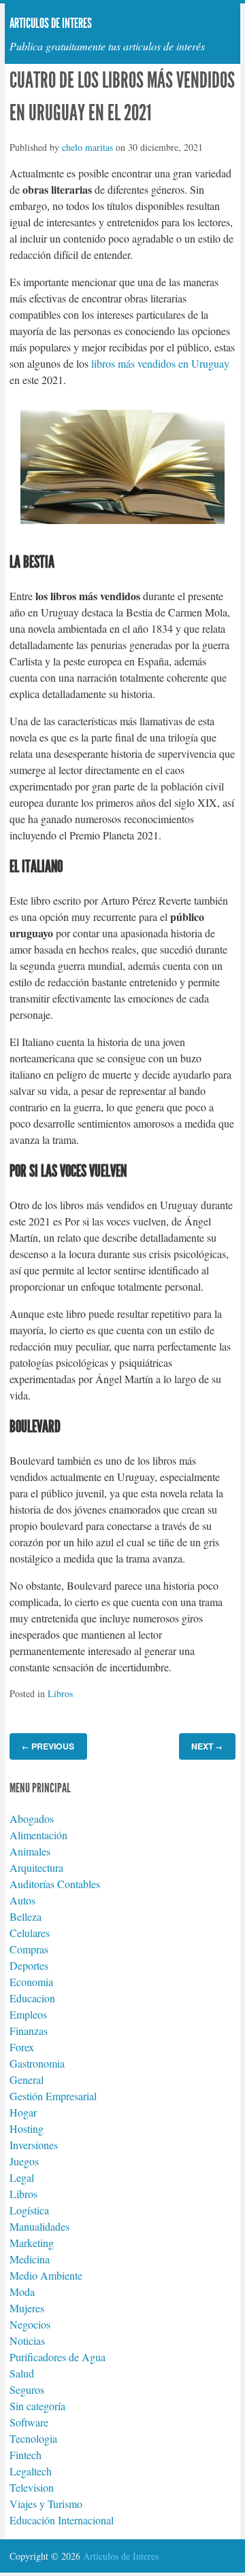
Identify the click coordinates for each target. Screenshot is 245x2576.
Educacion (32, 1998)
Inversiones (34, 2145)
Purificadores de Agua (58, 2357)
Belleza (26, 1916)
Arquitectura (36, 1867)
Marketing (32, 2243)
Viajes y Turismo (46, 2504)
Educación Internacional (62, 2520)
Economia (31, 1982)
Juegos (24, 2161)
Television (32, 2487)
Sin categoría (37, 2406)
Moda (22, 2292)
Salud (22, 2373)
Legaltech (31, 2471)
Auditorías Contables (55, 1884)
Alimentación (38, 1835)
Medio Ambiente (46, 2275)
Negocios (30, 2324)
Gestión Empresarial (53, 2096)
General (27, 2079)
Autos (22, 1900)
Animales (30, 1851)
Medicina (30, 2259)
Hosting (27, 2128)
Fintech (26, 2455)
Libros (60, 1693)
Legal (22, 2177)
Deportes (29, 1965)
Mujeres (27, 2308)
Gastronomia (37, 2063)
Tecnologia (33, 2438)
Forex (22, 2047)
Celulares (30, 1933)
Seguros (27, 2389)
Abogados (32, 1818)
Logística (29, 2210)
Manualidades (39, 2226)
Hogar (23, 2112)
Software (29, 2422)
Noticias (27, 2340)
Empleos (28, 2014)
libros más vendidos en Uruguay (159, 363)
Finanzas (29, 2031)
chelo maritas (87, 147)
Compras (29, 1949)
